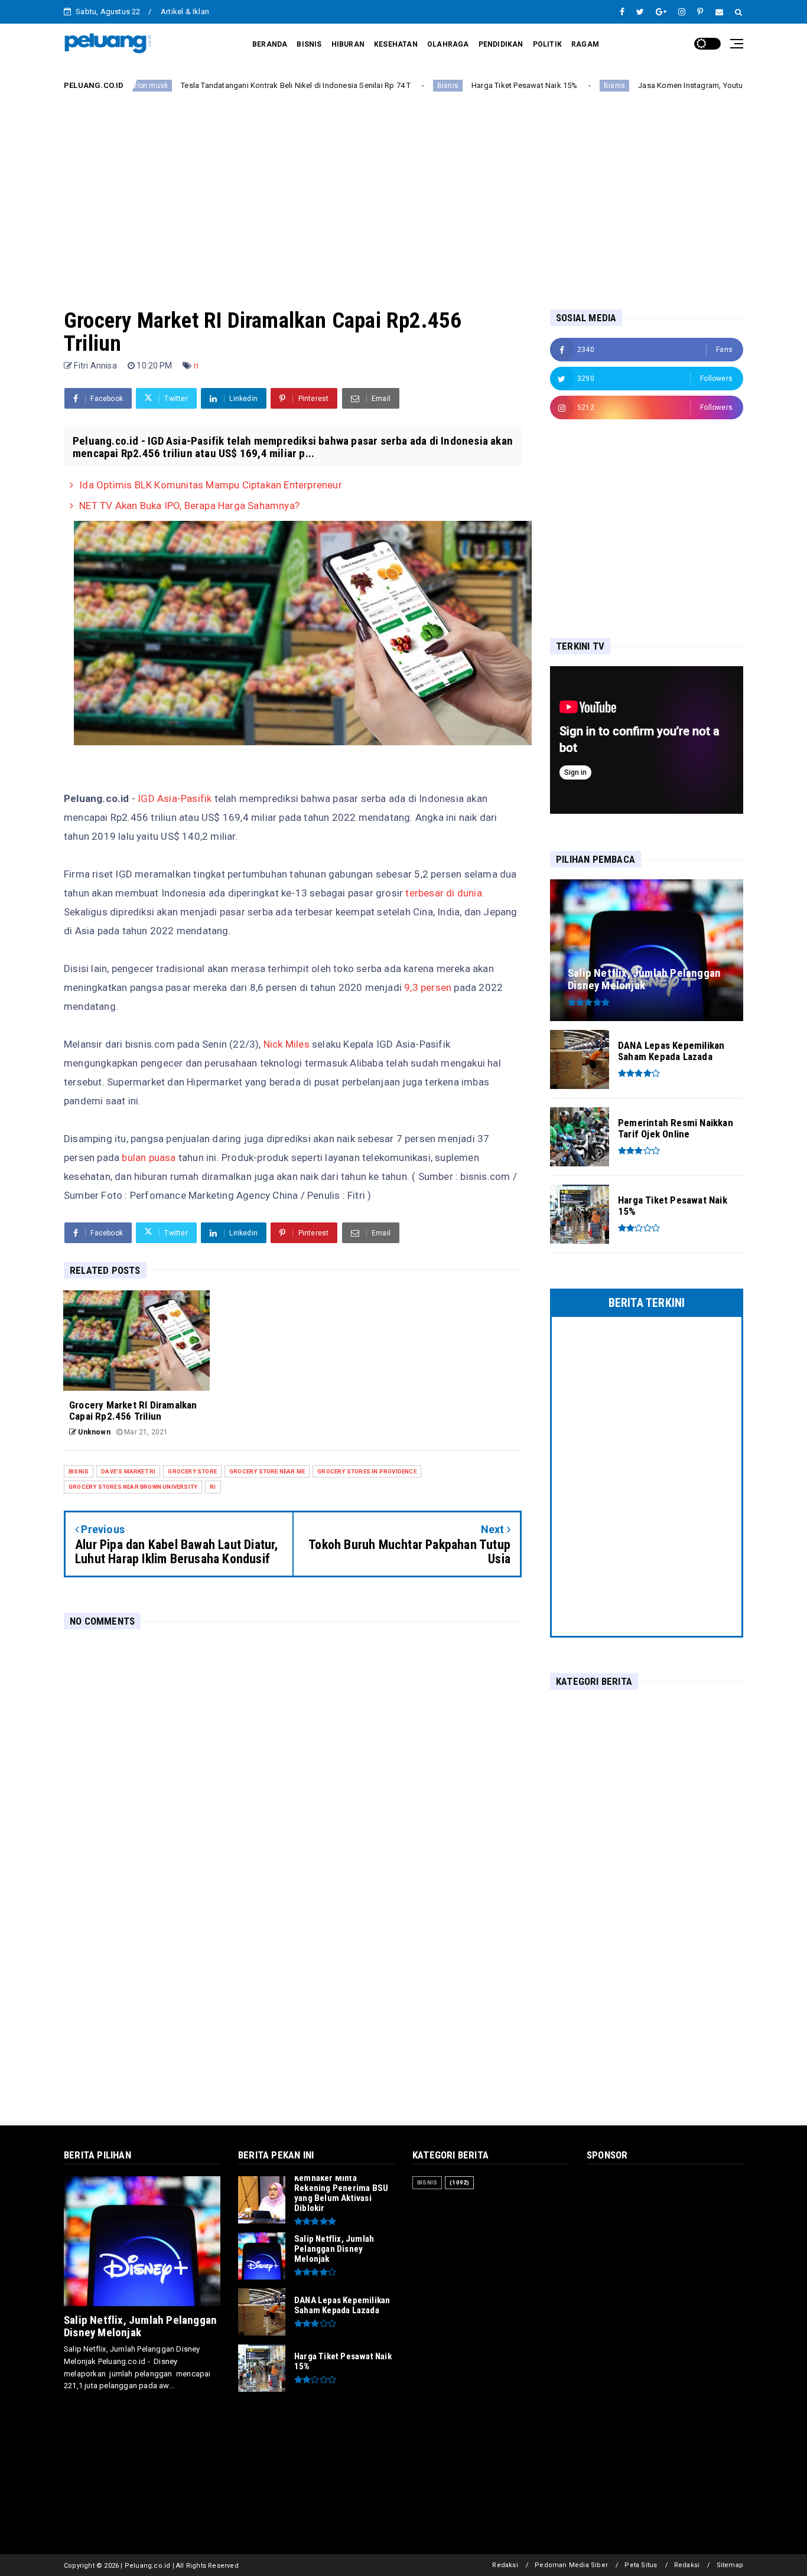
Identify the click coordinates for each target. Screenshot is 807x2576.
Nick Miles (285, 1044)
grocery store (192, 1471)
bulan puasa (149, 1157)
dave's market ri (128, 1471)
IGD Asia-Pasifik (175, 798)
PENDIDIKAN (501, 44)
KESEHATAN (396, 44)
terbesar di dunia (443, 893)
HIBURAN (348, 44)
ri (196, 366)
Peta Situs (641, 2565)
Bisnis (376, 86)
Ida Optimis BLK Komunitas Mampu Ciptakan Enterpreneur (211, 485)
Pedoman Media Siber (571, 2565)
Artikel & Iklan (185, 12)
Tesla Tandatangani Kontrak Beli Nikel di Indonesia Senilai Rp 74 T (225, 85)
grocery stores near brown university (133, 1487)
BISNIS (309, 44)
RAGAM (585, 44)
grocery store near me (267, 1471)
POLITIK (547, 44)
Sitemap (730, 2565)
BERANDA (270, 44)
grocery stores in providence (367, 1471)
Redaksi (505, 2565)
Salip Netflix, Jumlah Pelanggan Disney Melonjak (140, 2326)
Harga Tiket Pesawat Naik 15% (454, 85)
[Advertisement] (403, 191)
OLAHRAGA (448, 44)
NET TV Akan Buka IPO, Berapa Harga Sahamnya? (189, 506)
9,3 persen (427, 987)
